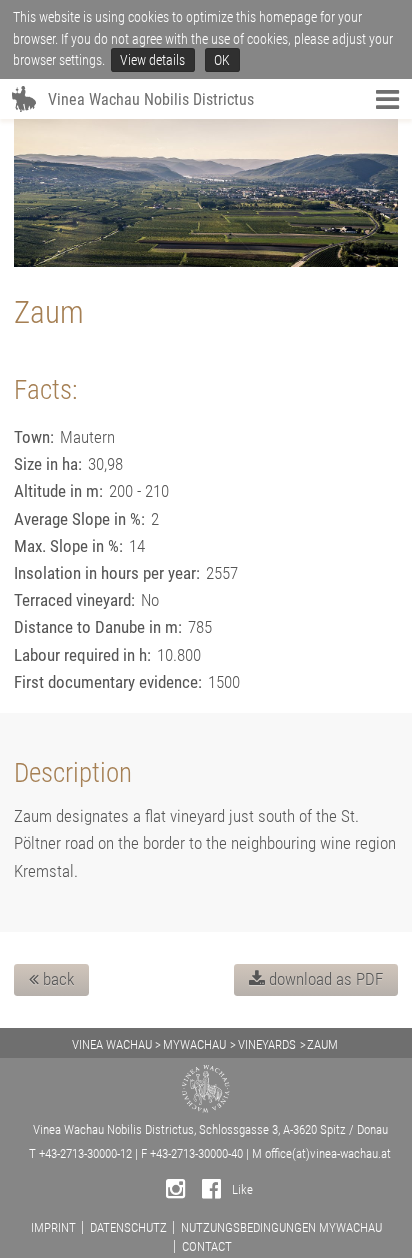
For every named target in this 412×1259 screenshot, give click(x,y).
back (56, 979)
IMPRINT (53, 1227)
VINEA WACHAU (112, 1044)
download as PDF (324, 979)
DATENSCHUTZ (128, 1227)
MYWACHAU (194, 1044)
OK (222, 60)
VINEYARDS (267, 1044)
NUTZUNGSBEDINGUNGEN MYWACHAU (281, 1227)
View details (152, 60)
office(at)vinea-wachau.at (328, 1153)
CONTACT (207, 1246)
